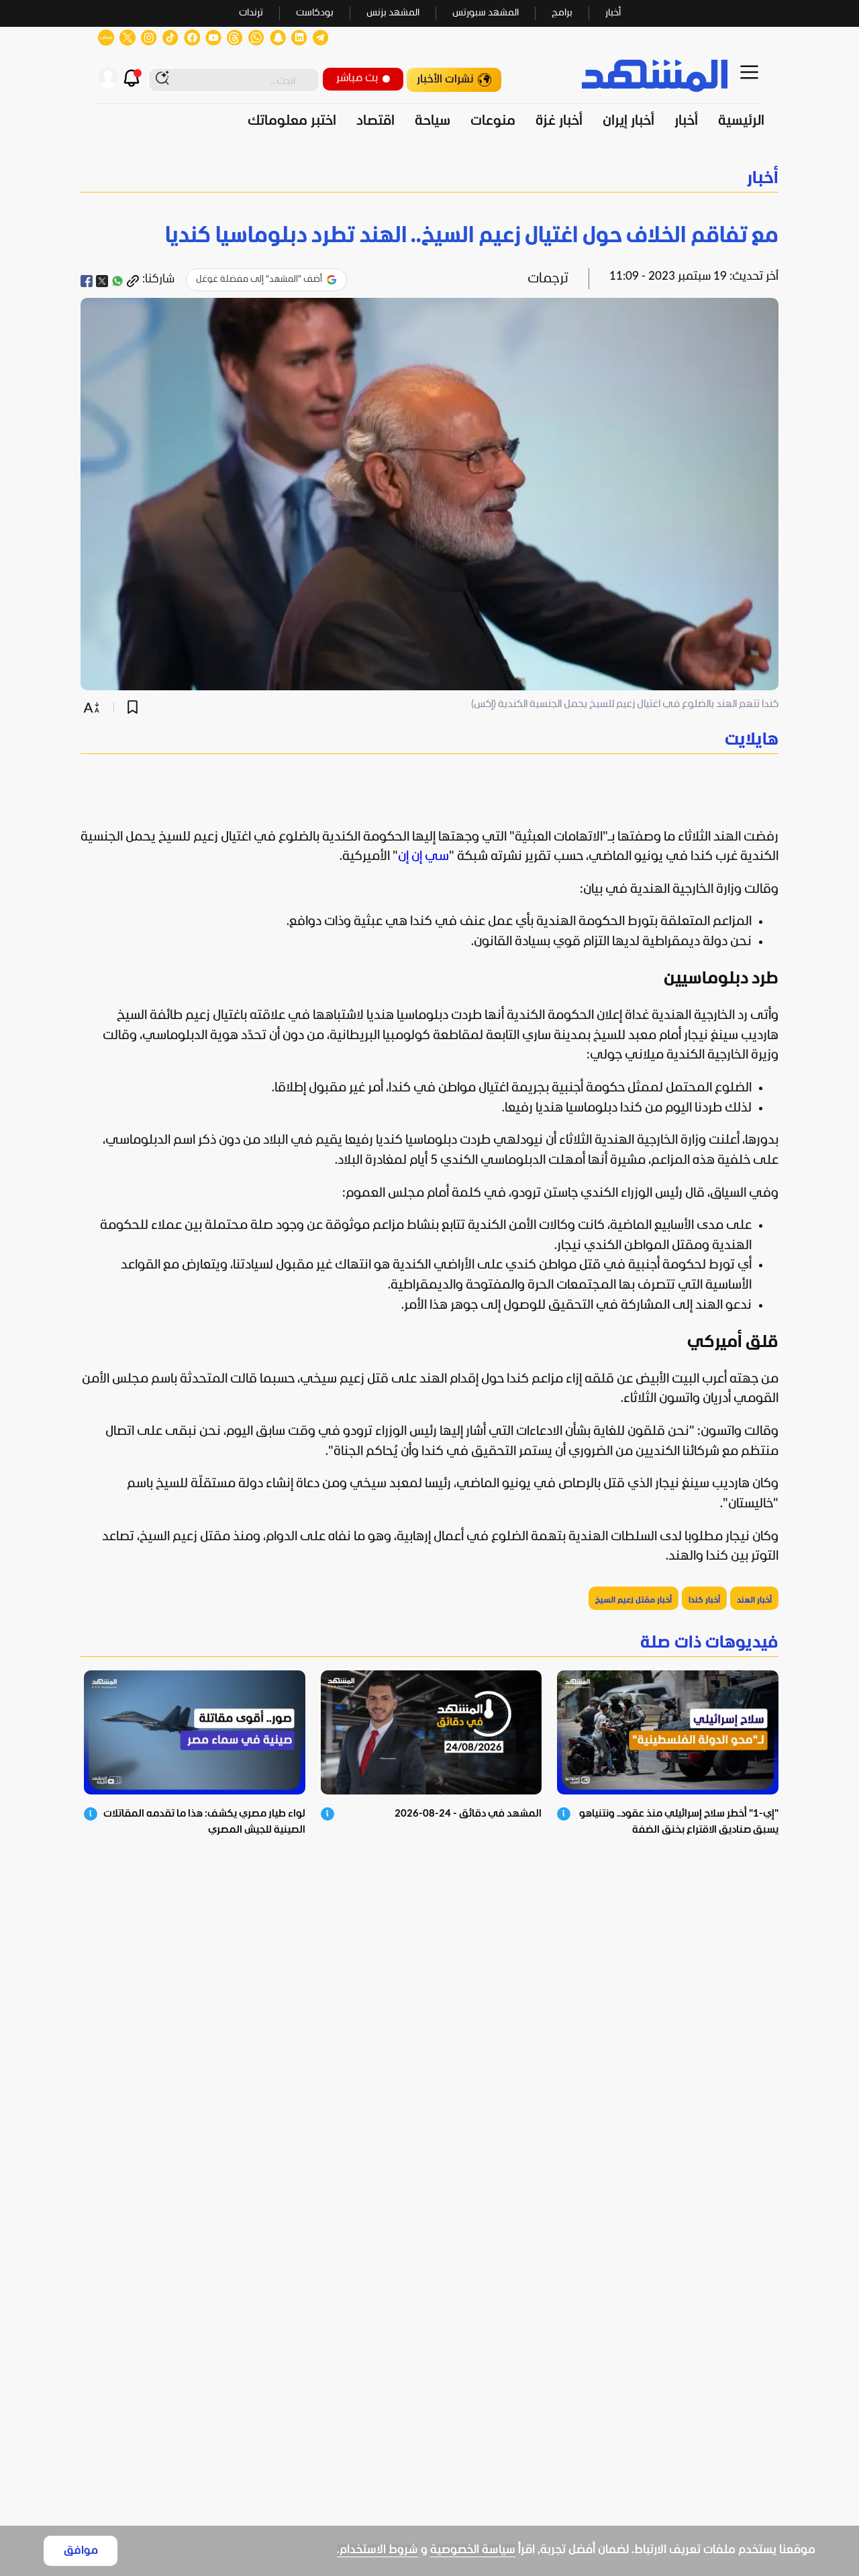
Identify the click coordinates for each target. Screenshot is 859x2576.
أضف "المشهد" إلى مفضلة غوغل (259, 279)
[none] (429, 740)
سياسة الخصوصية (473, 2550)
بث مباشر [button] (357, 78)
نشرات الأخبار (445, 79)
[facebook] (87, 281)
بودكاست (315, 13)
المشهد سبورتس (486, 13)
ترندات (251, 13)
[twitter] (102, 281)
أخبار (613, 13)
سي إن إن (423, 857)
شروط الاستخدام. (377, 2550)
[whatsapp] (117, 281)
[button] (429, 179)
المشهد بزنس (393, 13)
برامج (562, 13)
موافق (81, 2551)
